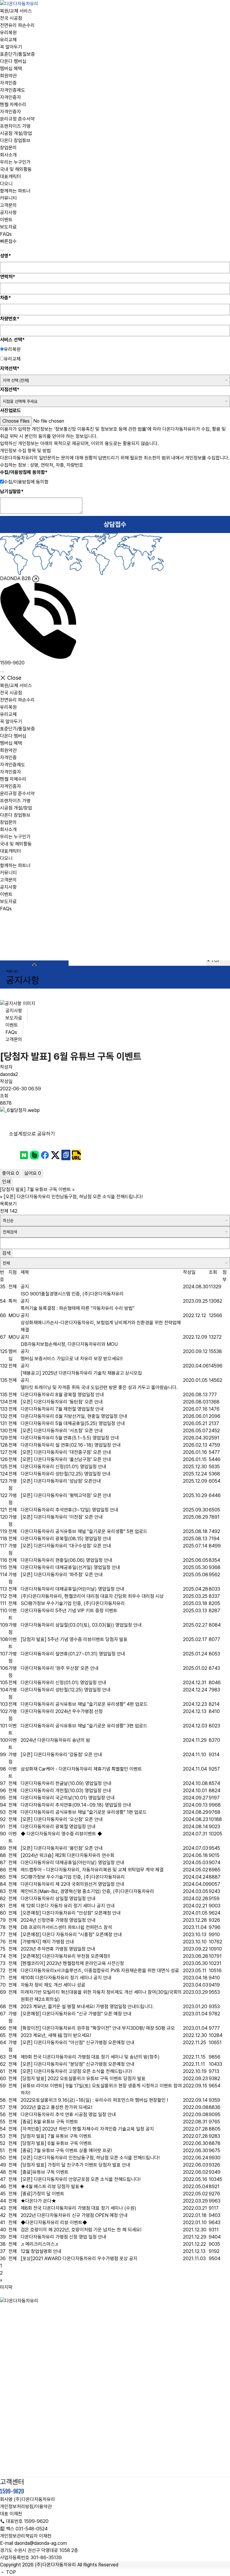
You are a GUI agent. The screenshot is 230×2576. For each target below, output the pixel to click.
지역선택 (10, 368)
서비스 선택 (12, 340)
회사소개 (8, 155)
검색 (6, 1253)
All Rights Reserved (98, 2565)
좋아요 (10, 1173)
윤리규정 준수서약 (17, 119)
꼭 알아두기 (11, 47)
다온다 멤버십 (13, 61)
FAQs (6, 234)
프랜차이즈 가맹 (15, 126)
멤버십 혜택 (11, 69)
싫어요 (33, 1173)
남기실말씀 (12, 491)
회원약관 (8, 76)
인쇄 (6, 1182)
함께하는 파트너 (15, 191)
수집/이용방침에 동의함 (24, 472)
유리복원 (8, 33)
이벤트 (6, 220)
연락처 (8, 277)
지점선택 (10, 389)
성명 (6, 256)
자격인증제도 (13, 90)
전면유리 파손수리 (17, 25)
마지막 (6, 2287)
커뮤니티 (8, 198)
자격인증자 (10, 97)
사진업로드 (10, 410)
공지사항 (8, 213)
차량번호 (10, 319)
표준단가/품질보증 (18, 54)
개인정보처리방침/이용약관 (26, 2507)
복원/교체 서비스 (16, 11)
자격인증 (8, 83)
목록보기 (8, 1204)
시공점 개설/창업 (16, 133)
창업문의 (8, 148)
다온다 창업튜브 (15, 141)
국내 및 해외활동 (16, 169)
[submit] (2, 250)
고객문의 (8, 205)
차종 (6, 298)
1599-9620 (12, 2491)
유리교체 (8, 40)
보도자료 (8, 227)
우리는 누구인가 (15, 162)
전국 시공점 (11, 18)
